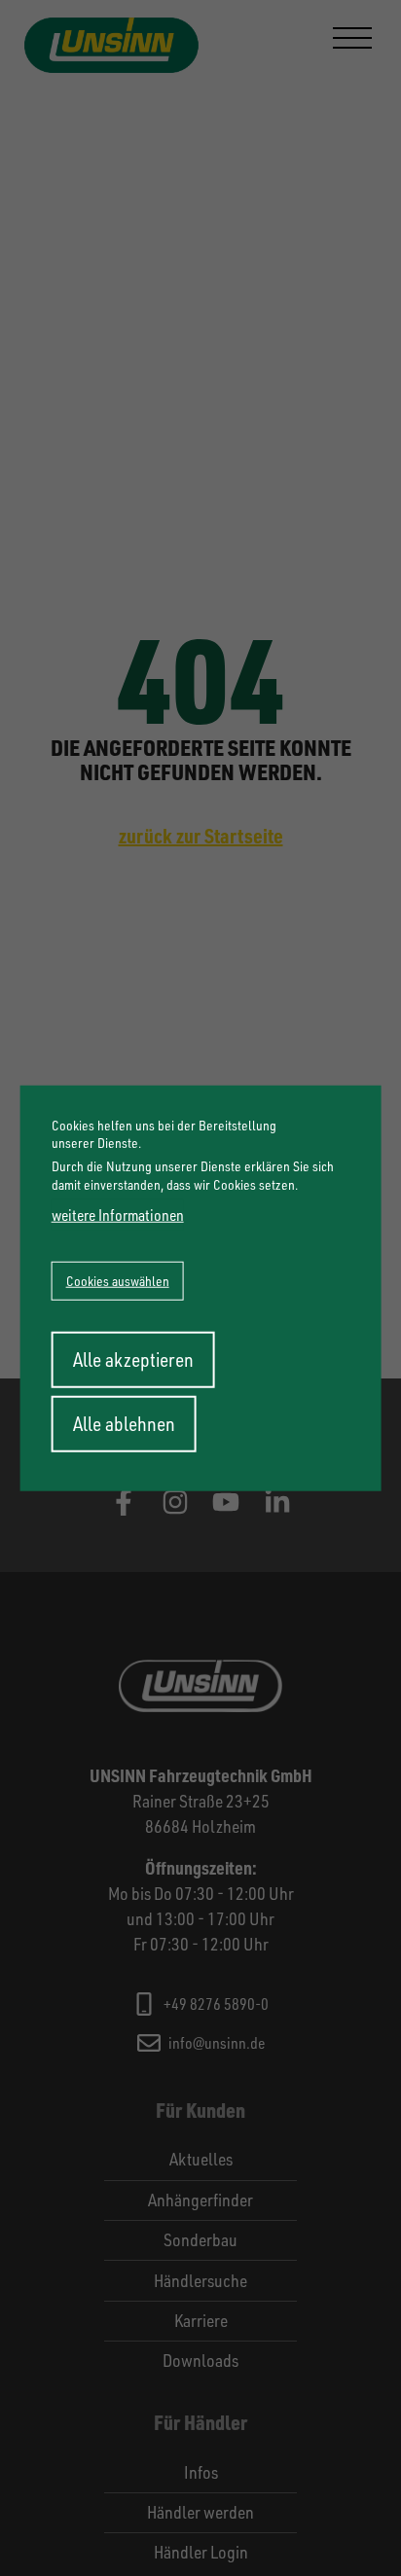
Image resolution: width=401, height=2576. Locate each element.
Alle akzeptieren (133, 1359)
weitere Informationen (118, 1214)
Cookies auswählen (118, 1280)
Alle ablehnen (124, 1423)
